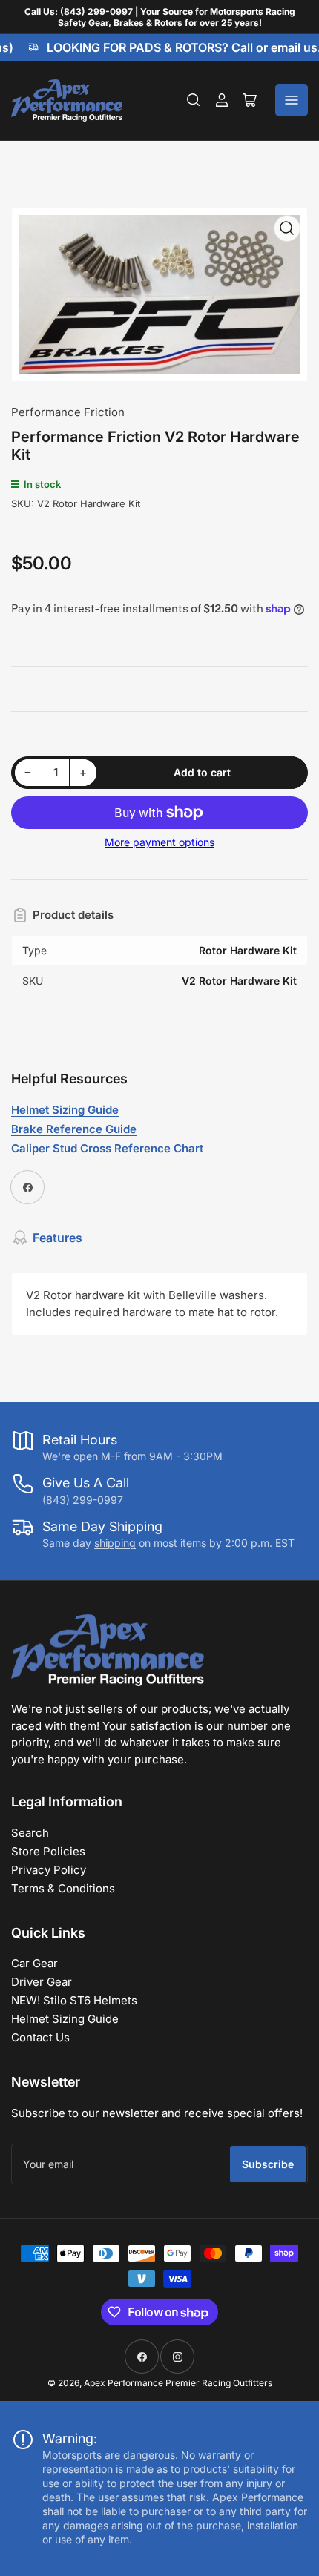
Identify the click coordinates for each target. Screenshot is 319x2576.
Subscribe (268, 2164)
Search (30, 1833)
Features (57, 1238)
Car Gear (34, 1963)
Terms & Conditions (63, 1888)
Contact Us (40, 2037)
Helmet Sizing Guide (65, 2019)
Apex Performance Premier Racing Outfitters (178, 2383)
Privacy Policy (49, 1870)
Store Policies (48, 1851)
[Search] (194, 100)
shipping (115, 1543)
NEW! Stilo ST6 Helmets (74, 2000)
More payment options (159, 842)
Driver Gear (42, 1982)
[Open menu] (292, 100)
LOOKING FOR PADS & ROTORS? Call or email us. (177, 47)
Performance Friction (68, 412)
